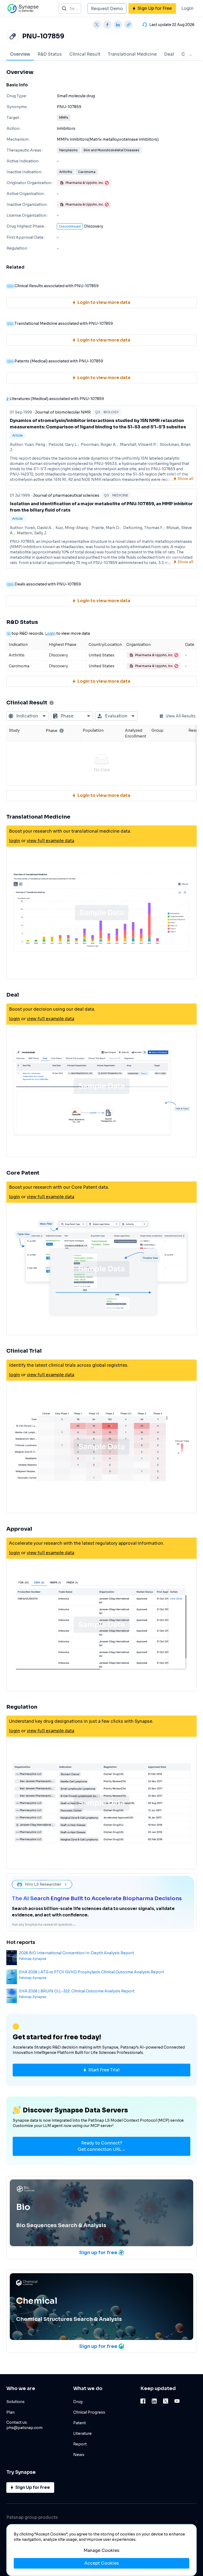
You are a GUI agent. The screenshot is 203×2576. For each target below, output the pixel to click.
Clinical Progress (89, 2412)
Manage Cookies (101, 2550)
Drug (78, 2402)
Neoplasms (68, 150)
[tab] (20, 54)
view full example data (50, 841)
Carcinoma (87, 172)
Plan (10, 2412)
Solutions (15, 2402)
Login (187, 8)
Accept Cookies (102, 2563)
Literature (82, 2433)
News (79, 2455)
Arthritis (66, 172)
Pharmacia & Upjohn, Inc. (85, 183)
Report (80, 2444)
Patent (80, 2423)
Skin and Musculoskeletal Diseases (111, 150)
